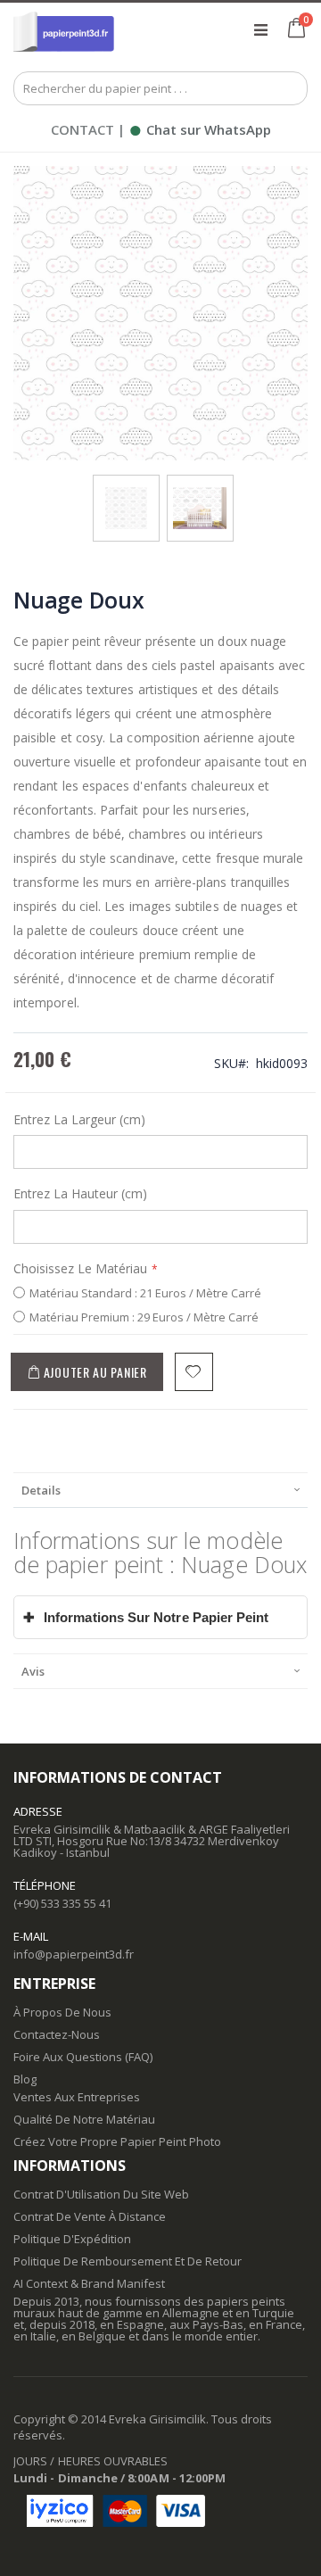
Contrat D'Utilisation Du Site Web (101, 2194)
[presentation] (160, 1490)
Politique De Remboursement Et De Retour (128, 2261)
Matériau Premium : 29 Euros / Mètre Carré (144, 1317)
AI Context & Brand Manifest (89, 2283)
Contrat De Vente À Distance (90, 2216)
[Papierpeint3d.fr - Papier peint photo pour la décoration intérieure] (64, 29)
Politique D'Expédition (72, 2239)
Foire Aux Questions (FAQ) (83, 2057)
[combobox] (160, 88)
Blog (25, 2079)
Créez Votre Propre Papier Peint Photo (117, 2141)
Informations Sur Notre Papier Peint (146, 1617)
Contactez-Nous (57, 2034)
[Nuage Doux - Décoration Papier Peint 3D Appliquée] (200, 493)
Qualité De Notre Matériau (84, 2119)
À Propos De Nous (62, 2012)
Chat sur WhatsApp (200, 129)
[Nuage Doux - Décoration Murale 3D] (126, 493)
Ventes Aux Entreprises (77, 2097)
